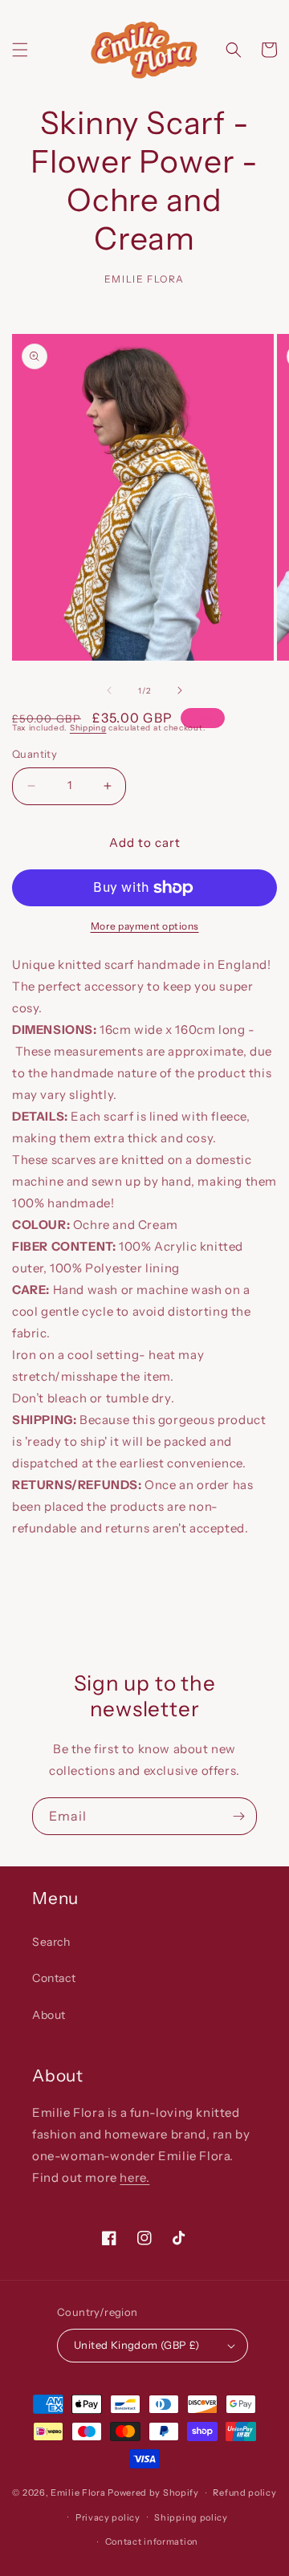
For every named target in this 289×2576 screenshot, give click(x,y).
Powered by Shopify (153, 2493)
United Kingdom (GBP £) (137, 2345)
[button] (20, 50)
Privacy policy (108, 2517)
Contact (54, 1978)
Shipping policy (191, 2517)
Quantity (35, 754)
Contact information (152, 2541)
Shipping (88, 728)
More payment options (145, 926)
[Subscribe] (238, 1816)
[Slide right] (180, 690)
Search (51, 1942)
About (49, 2015)
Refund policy (244, 2493)
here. (134, 2177)
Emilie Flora (78, 2493)
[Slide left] (109, 690)
